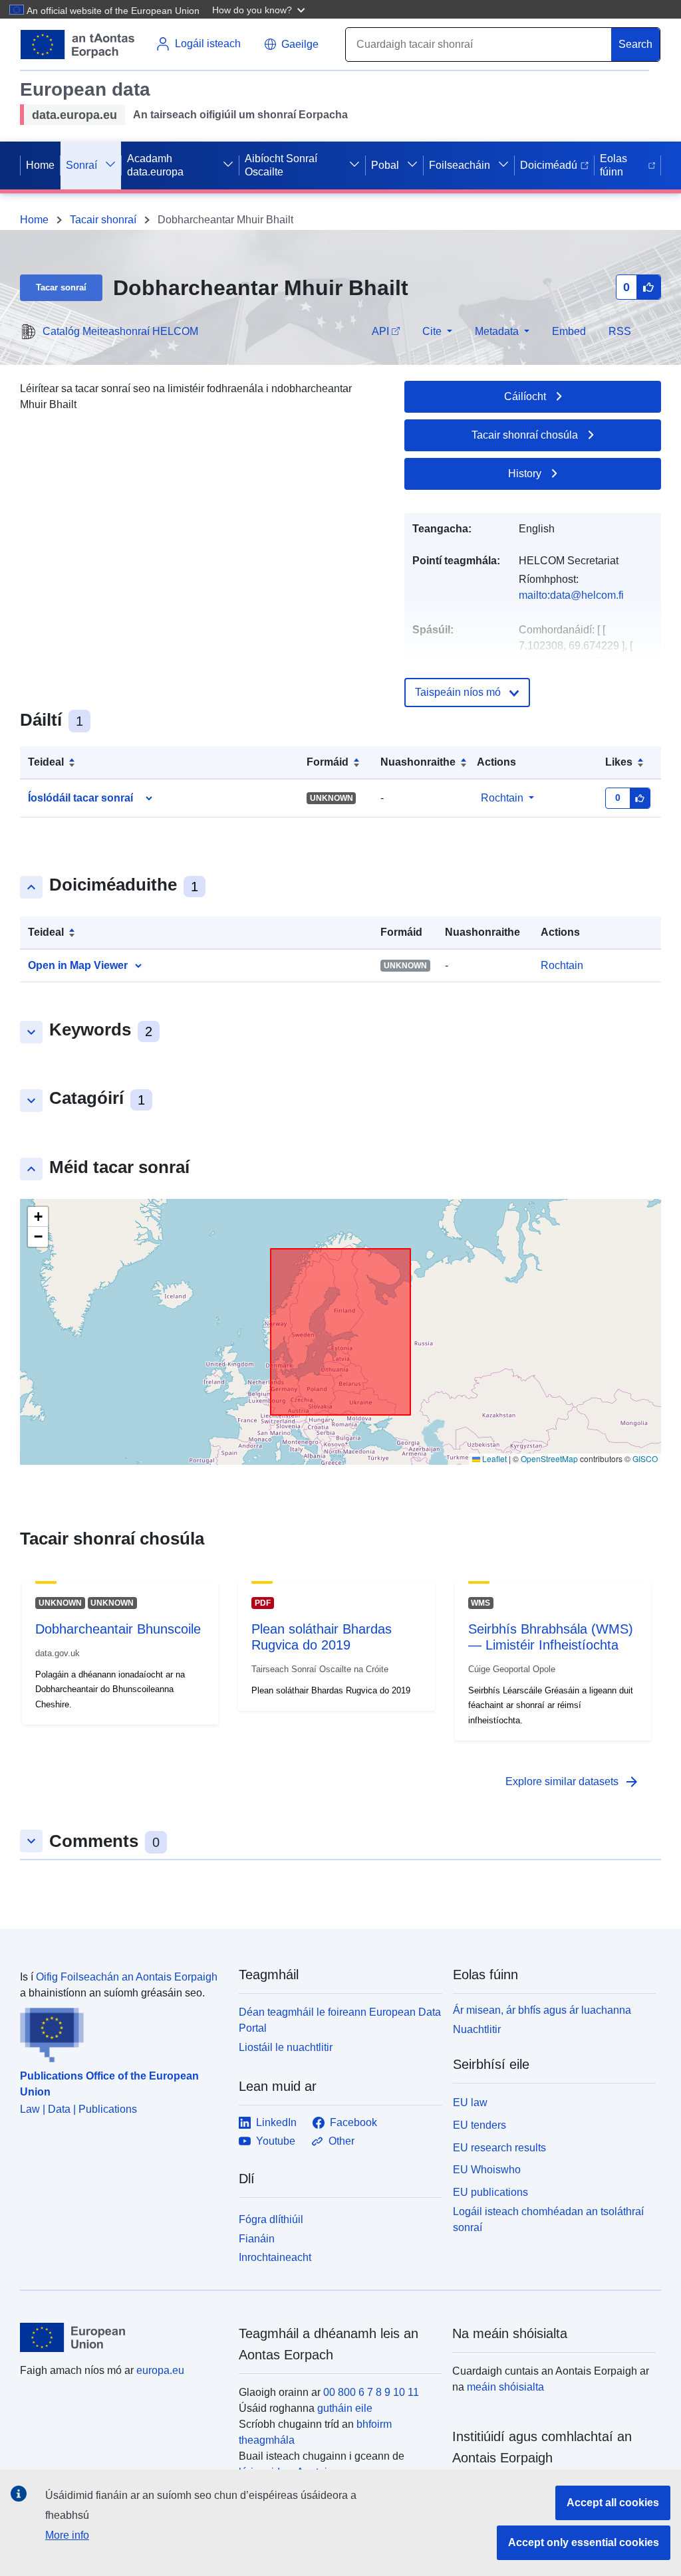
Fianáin (257, 2239)
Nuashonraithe (418, 762)
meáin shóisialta (505, 2387)
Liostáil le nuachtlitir (286, 2047)
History (525, 474)
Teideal (46, 762)
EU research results (499, 2148)
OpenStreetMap (549, 1458)
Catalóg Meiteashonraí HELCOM (120, 331)
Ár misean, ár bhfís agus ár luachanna (542, 2010)
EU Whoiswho (487, 2170)
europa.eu (160, 2370)
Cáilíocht (525, 396)
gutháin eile (345, 2408)
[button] (260, 9)
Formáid (328, 762)
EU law (470, 2102)
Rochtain (502, 798)
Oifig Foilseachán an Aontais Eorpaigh (127, 1977)
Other (341, 2141)
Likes (619, 762)
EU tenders (479, 2125)
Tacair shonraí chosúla (525, 435)
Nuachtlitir (477, 2029)
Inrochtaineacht (275, 2257)
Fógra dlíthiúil (271, 2219)
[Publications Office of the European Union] (121, 2032)
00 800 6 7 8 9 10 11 (371, 2392)
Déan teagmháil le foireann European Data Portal (340, 2020)
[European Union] (122, 2337)
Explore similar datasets (573, 1782)
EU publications (490, 2192)
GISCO (645, 1458)
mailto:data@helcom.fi (571, 595)
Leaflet (493, 1458)
